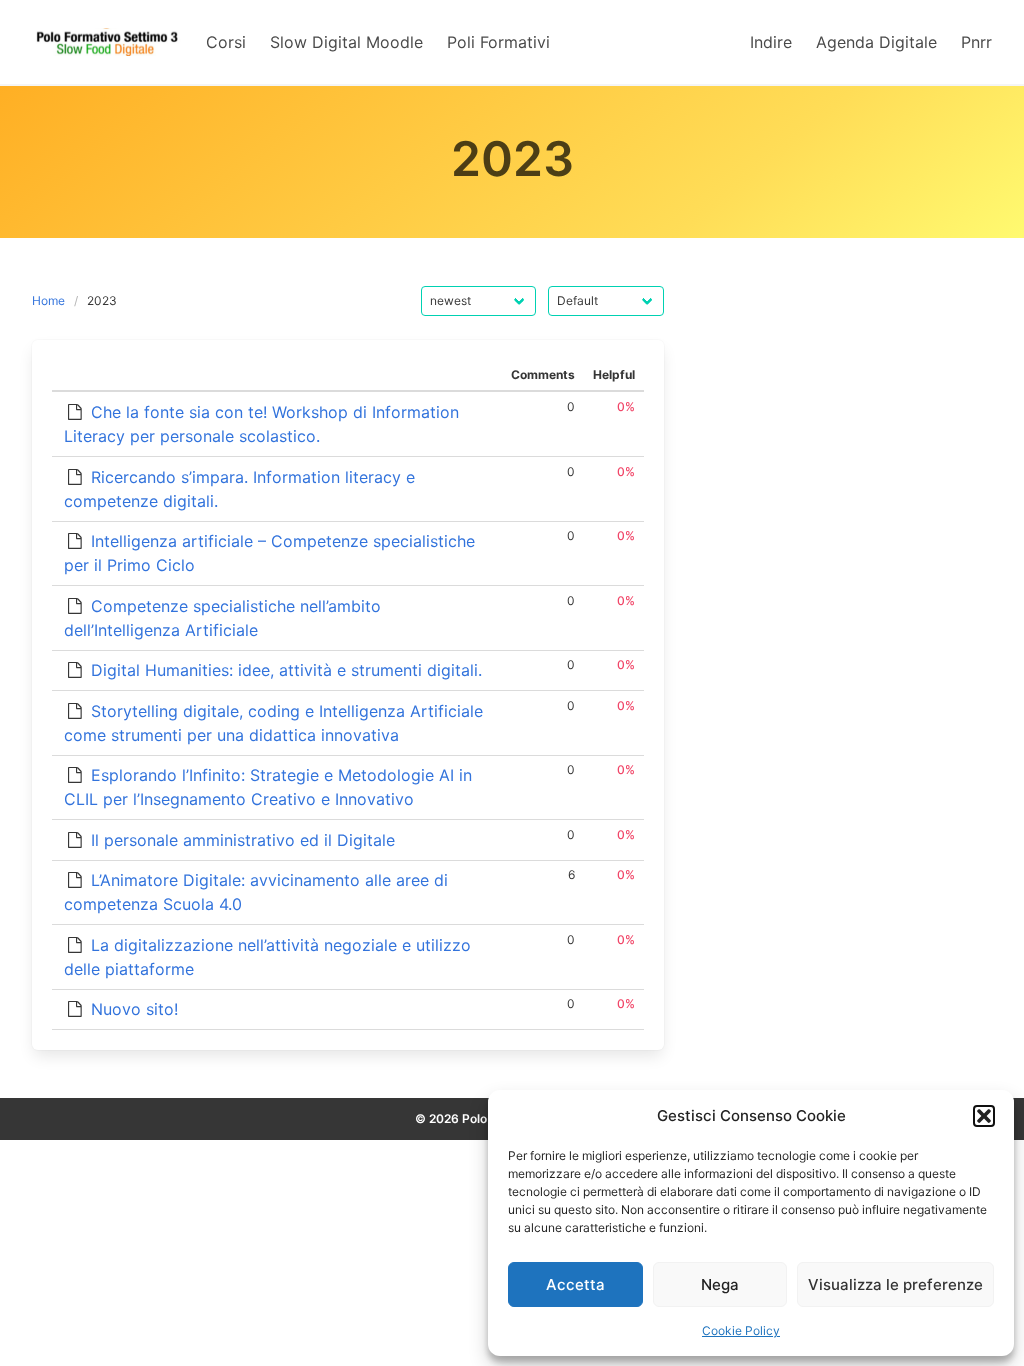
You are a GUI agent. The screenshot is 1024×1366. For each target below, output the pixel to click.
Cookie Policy (741, 1330)
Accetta (575, 1284)
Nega (720, 1284)
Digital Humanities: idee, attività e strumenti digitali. (286, 670)
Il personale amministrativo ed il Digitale (243, 840)
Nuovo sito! (134, 1009)
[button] (984, 1116)
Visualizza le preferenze (895, 1284)
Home (48, 300)
